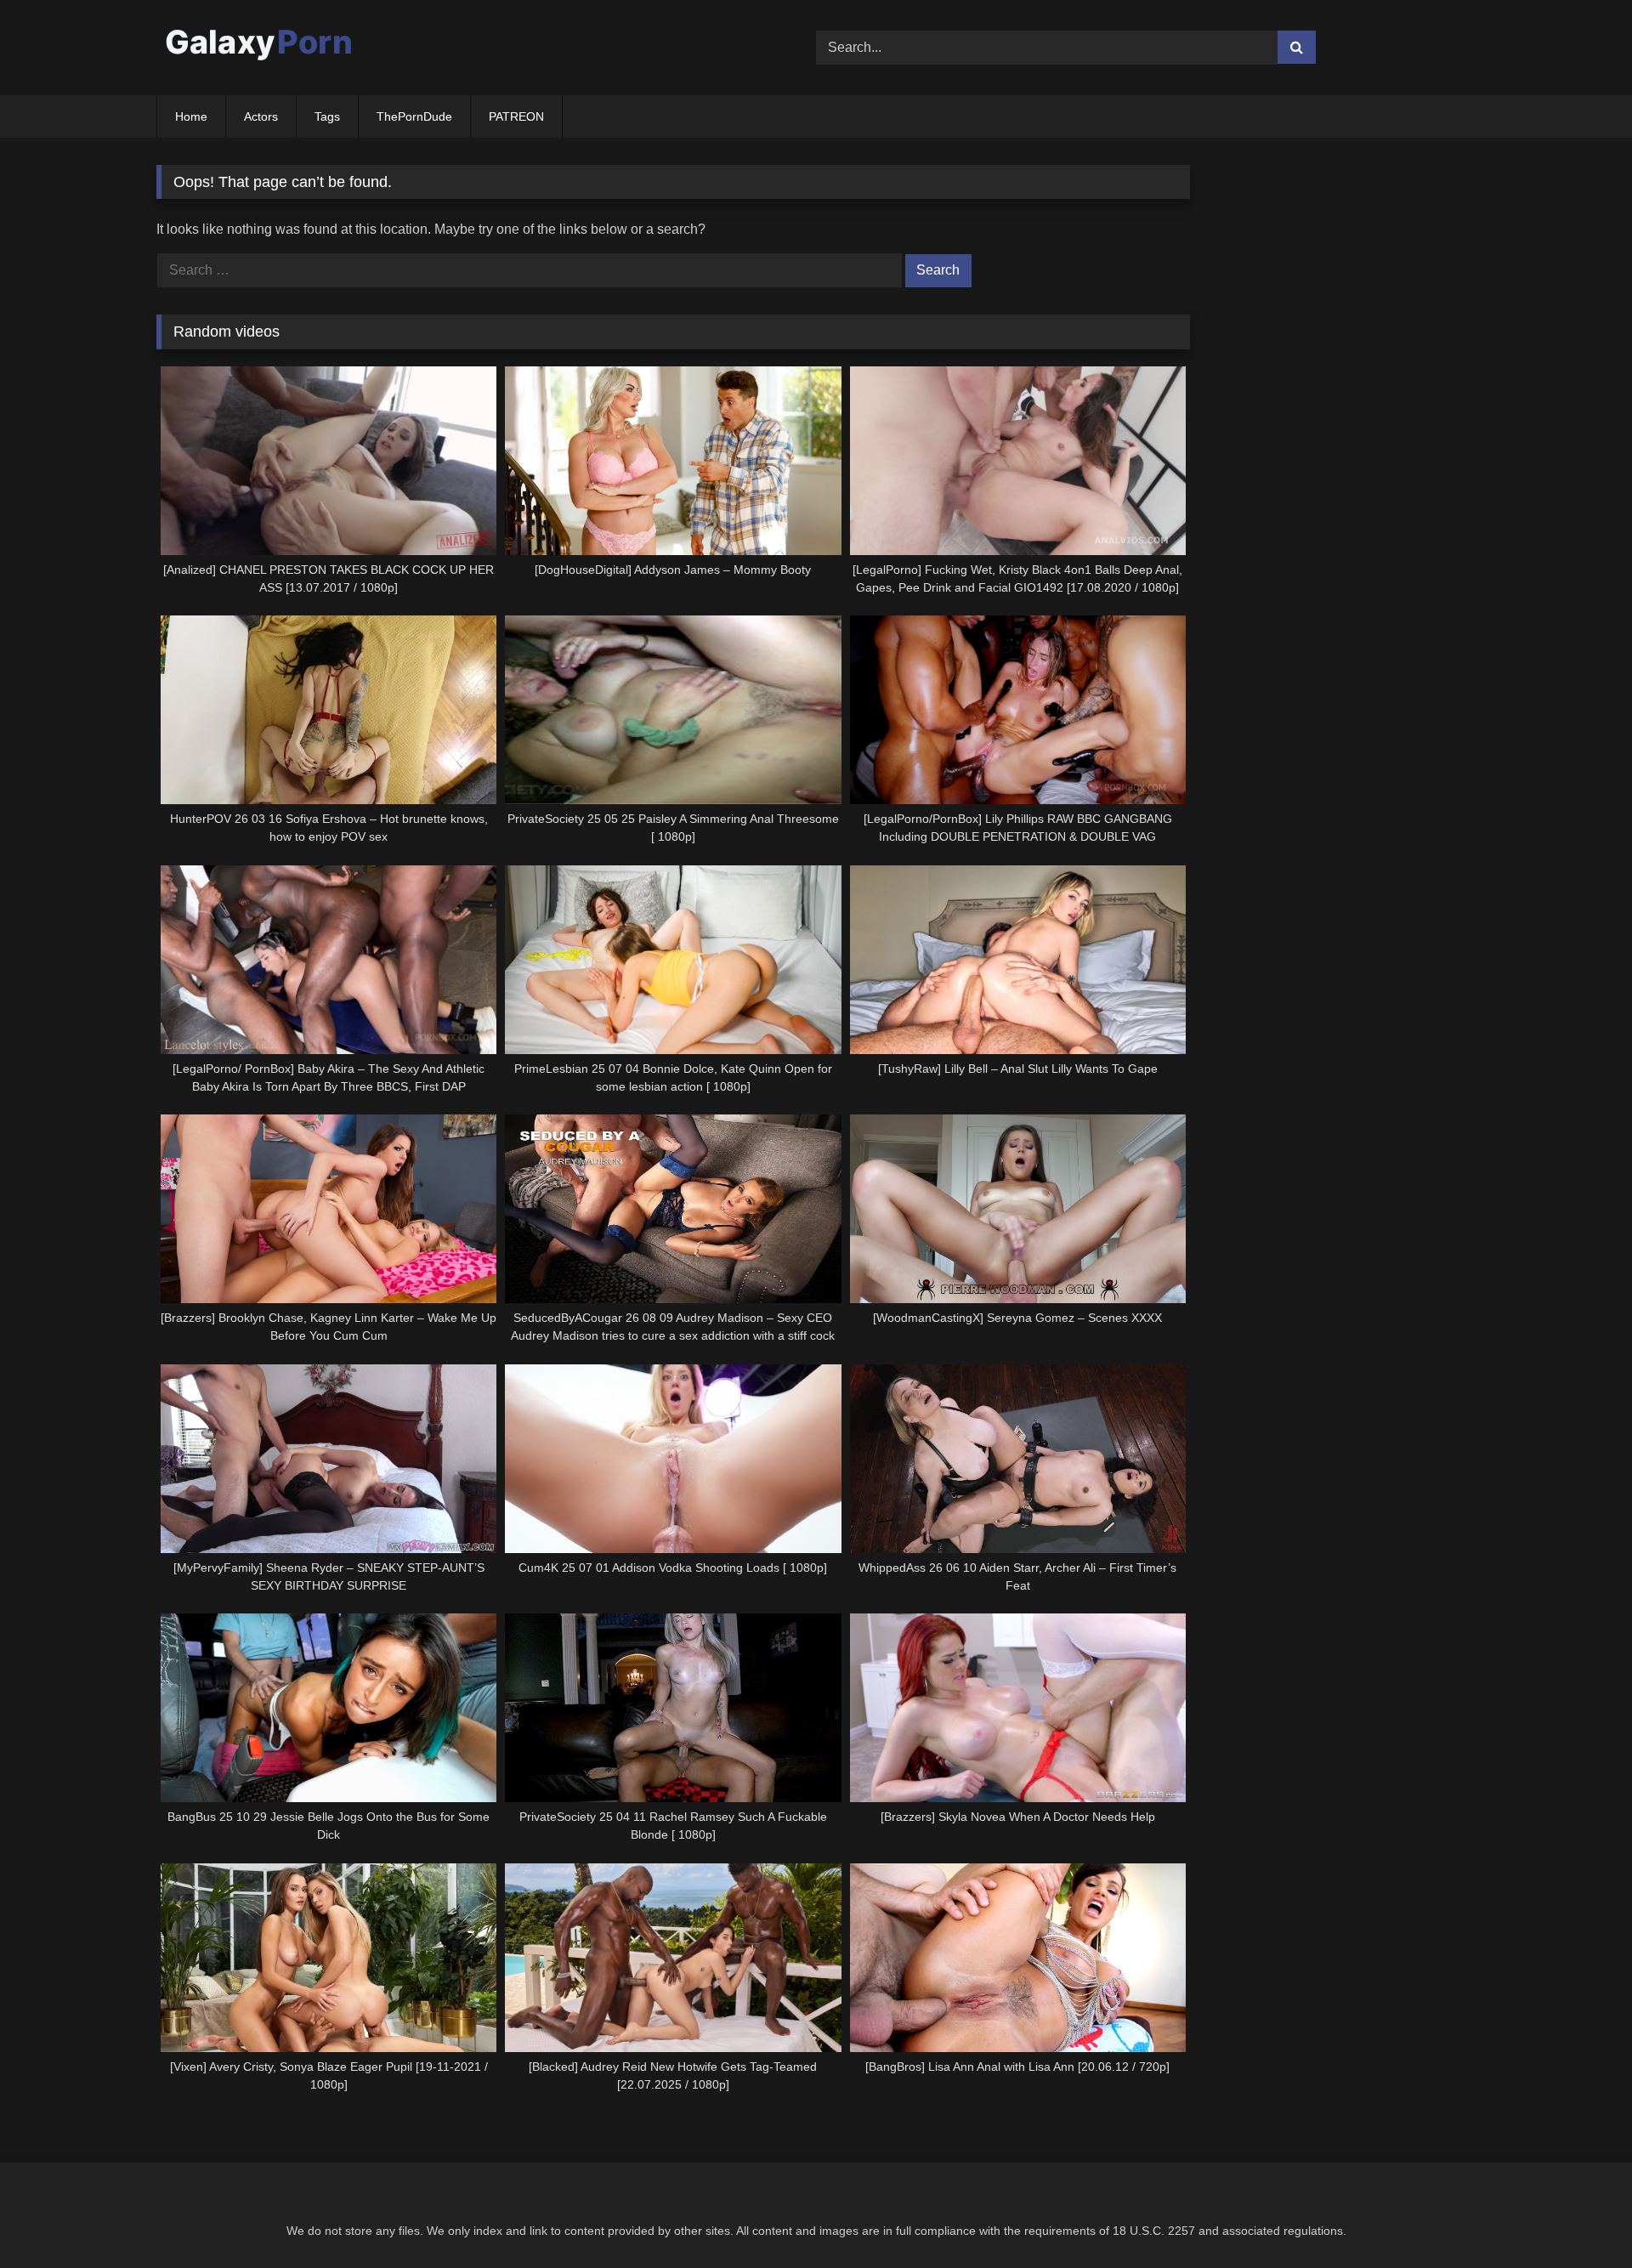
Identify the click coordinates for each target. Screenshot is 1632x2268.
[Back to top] (1579, 2217)
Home (191, 116)
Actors (261, 116)
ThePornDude (414, 116)
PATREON (516, 116)
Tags (327, 116)
